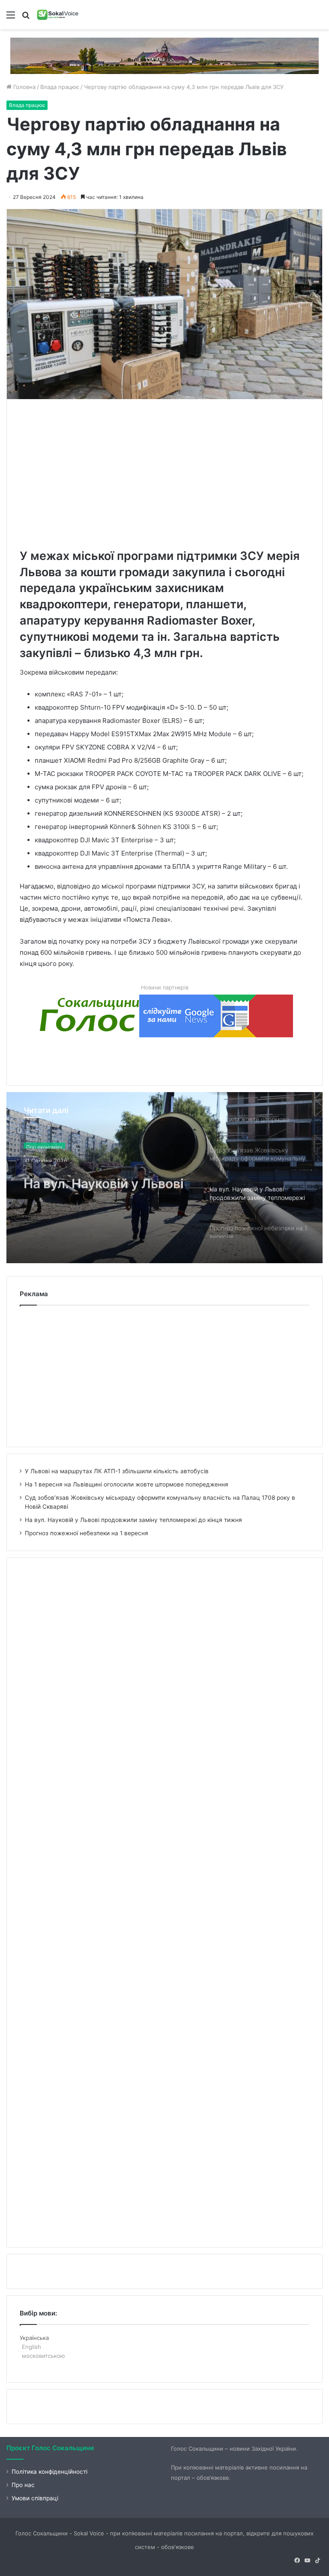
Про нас (23, 2485)
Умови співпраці (35, 2498)
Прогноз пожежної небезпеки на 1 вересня (87, 1533)
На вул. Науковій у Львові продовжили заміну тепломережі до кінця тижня (104, 1179)
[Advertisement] (174, 472)
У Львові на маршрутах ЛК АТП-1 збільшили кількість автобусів (117, 1471)
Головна (24, 87)
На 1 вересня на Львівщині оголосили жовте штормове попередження (127, 1484)
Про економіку (44, 1144)
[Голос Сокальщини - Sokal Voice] (58, 15)
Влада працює (60, 87)
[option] (164, 1178)
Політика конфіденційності (49, 2472)
